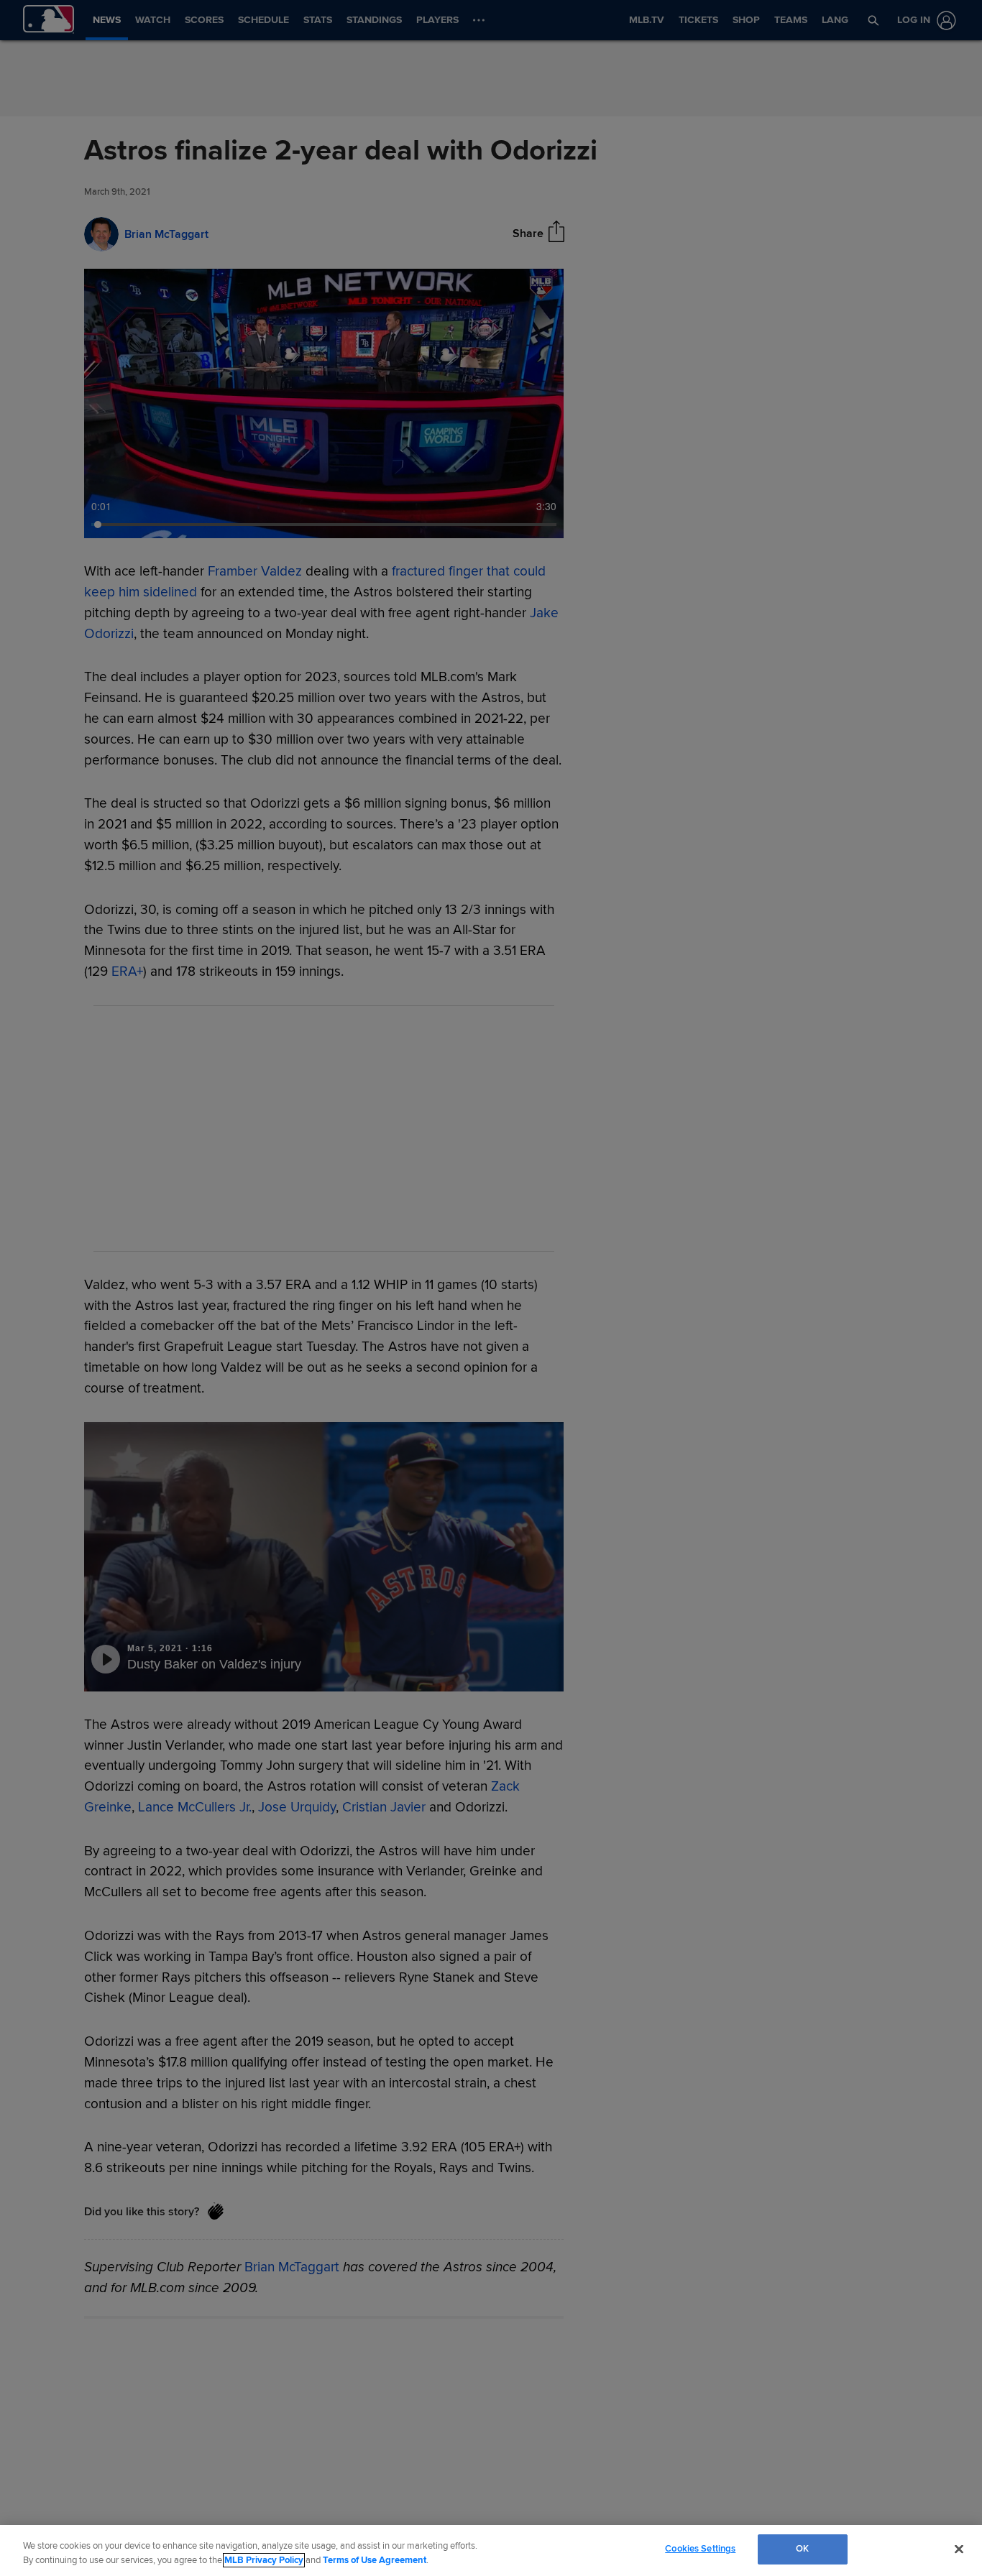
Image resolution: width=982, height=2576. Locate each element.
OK (802, 2549)
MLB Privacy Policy (264, 2560)
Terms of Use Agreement (375, 2560)
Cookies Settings (700, 2549)
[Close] (959, 2549)
